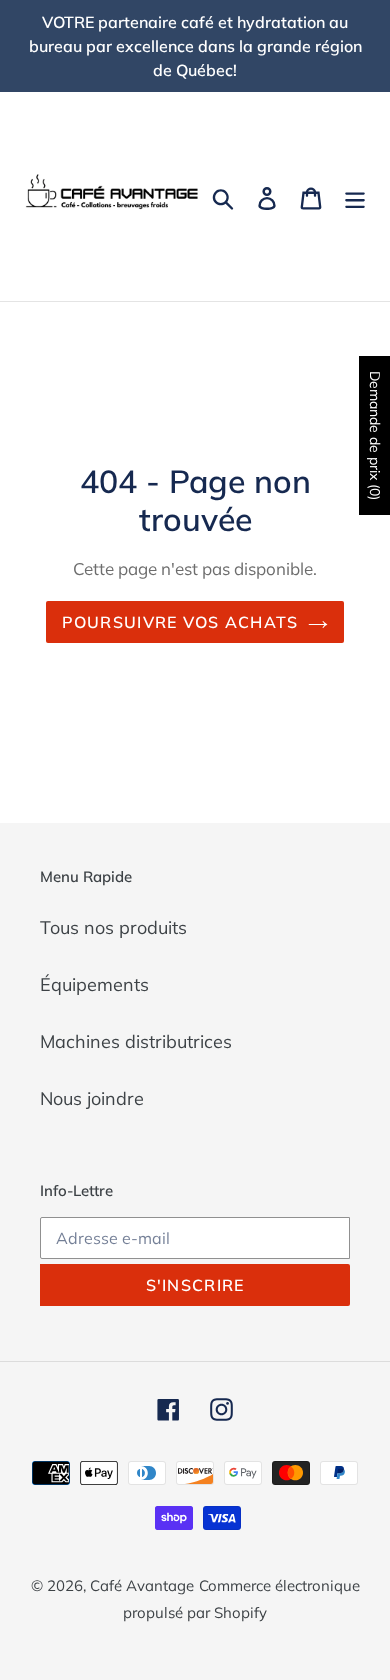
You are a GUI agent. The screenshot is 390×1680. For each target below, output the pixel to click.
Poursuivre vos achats (180, 622)
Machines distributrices (136, 1041)
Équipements (94, 984)
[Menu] (355, 196)
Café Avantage (142, 1585)
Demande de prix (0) (375, 435)
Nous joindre (92, 1098)
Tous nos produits (113, 927)
